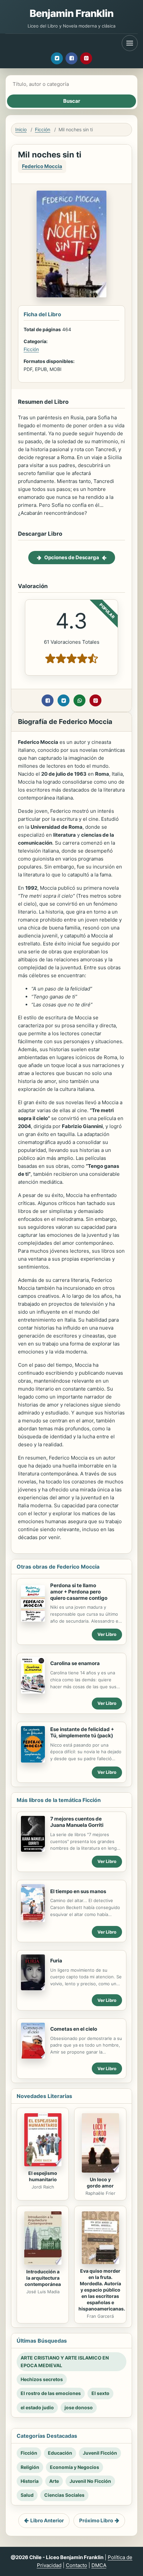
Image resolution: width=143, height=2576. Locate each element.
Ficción (43, 129)
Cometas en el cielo (74, 2029)
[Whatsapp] (79, 700)
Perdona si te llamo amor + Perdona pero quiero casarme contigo (79, 1592)
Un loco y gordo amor (100, 2183)
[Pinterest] (86, 58)
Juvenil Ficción (100, 2453)
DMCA (99, 2565)
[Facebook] (71, 58)
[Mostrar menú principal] (130, 43)
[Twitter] (57, 58)
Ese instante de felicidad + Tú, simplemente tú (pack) (82, 1732)
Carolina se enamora (75, 1663)
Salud (27, 2495)
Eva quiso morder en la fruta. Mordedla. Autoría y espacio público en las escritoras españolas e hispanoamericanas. (102, 2290)
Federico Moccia (42, 166)
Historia (30, 2481)
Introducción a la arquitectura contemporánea (43, 2278)
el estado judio (37, 2407)
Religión (30, 2467)
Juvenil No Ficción (90, 2481)
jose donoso (79, 2407)
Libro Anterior (47, 2520)
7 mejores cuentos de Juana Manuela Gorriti (77, 1822)
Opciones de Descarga (72, 557)
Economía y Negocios (74, 2467)
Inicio (21, 129)
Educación (60, 2453)
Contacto (76, 2565)
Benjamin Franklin (72, 13)
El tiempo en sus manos (78, 1891)
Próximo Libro (96, 2520)
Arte (54, 2481)
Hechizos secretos (42, 2379)
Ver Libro (107, 1634)
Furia (56, 1961)
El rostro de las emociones (51, 2393)
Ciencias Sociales (64, 2495)
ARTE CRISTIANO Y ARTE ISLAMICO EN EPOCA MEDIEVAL (65, 2361)
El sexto (100, 2393)
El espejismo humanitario (43, 2176)
